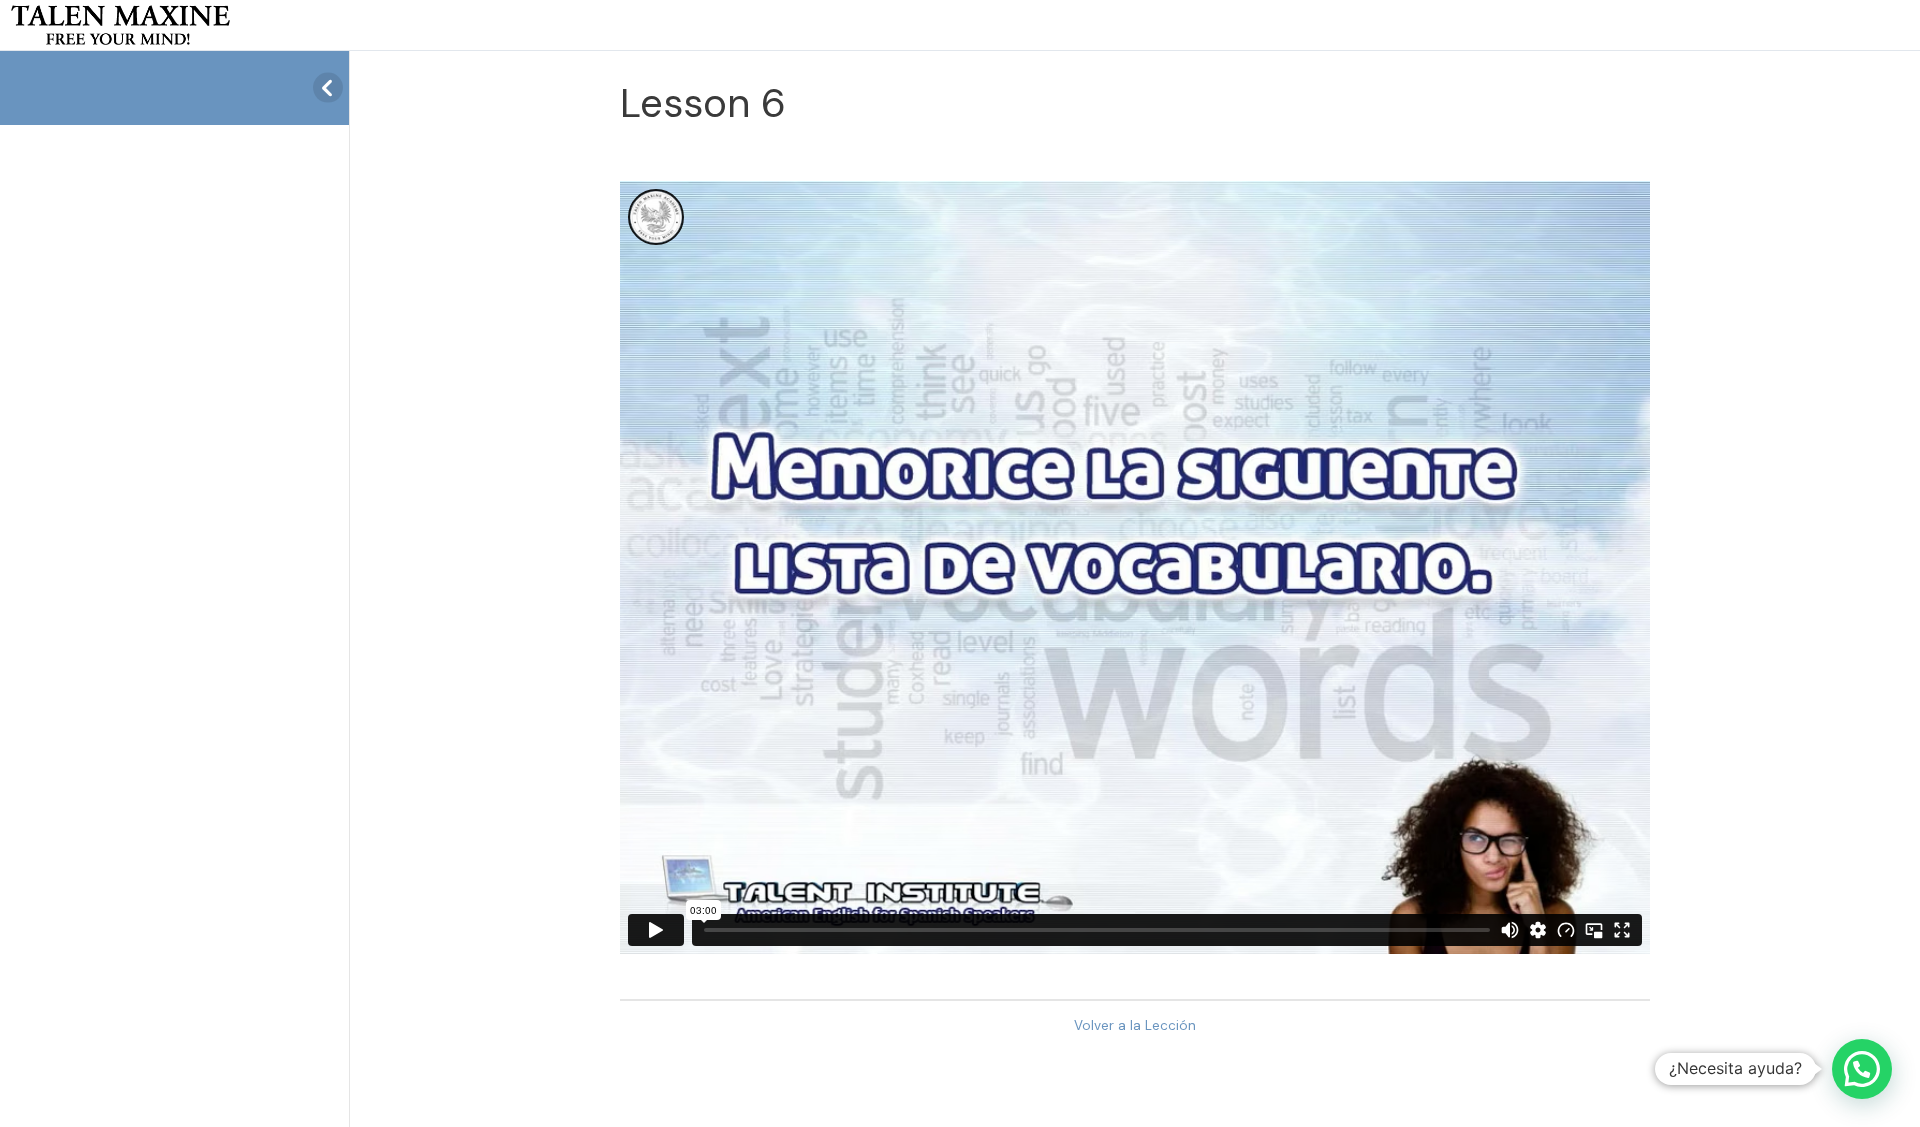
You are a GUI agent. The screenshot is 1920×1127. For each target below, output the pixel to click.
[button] (1862, 1069)
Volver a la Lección (1135, 1025)
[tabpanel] (1135, 567)
